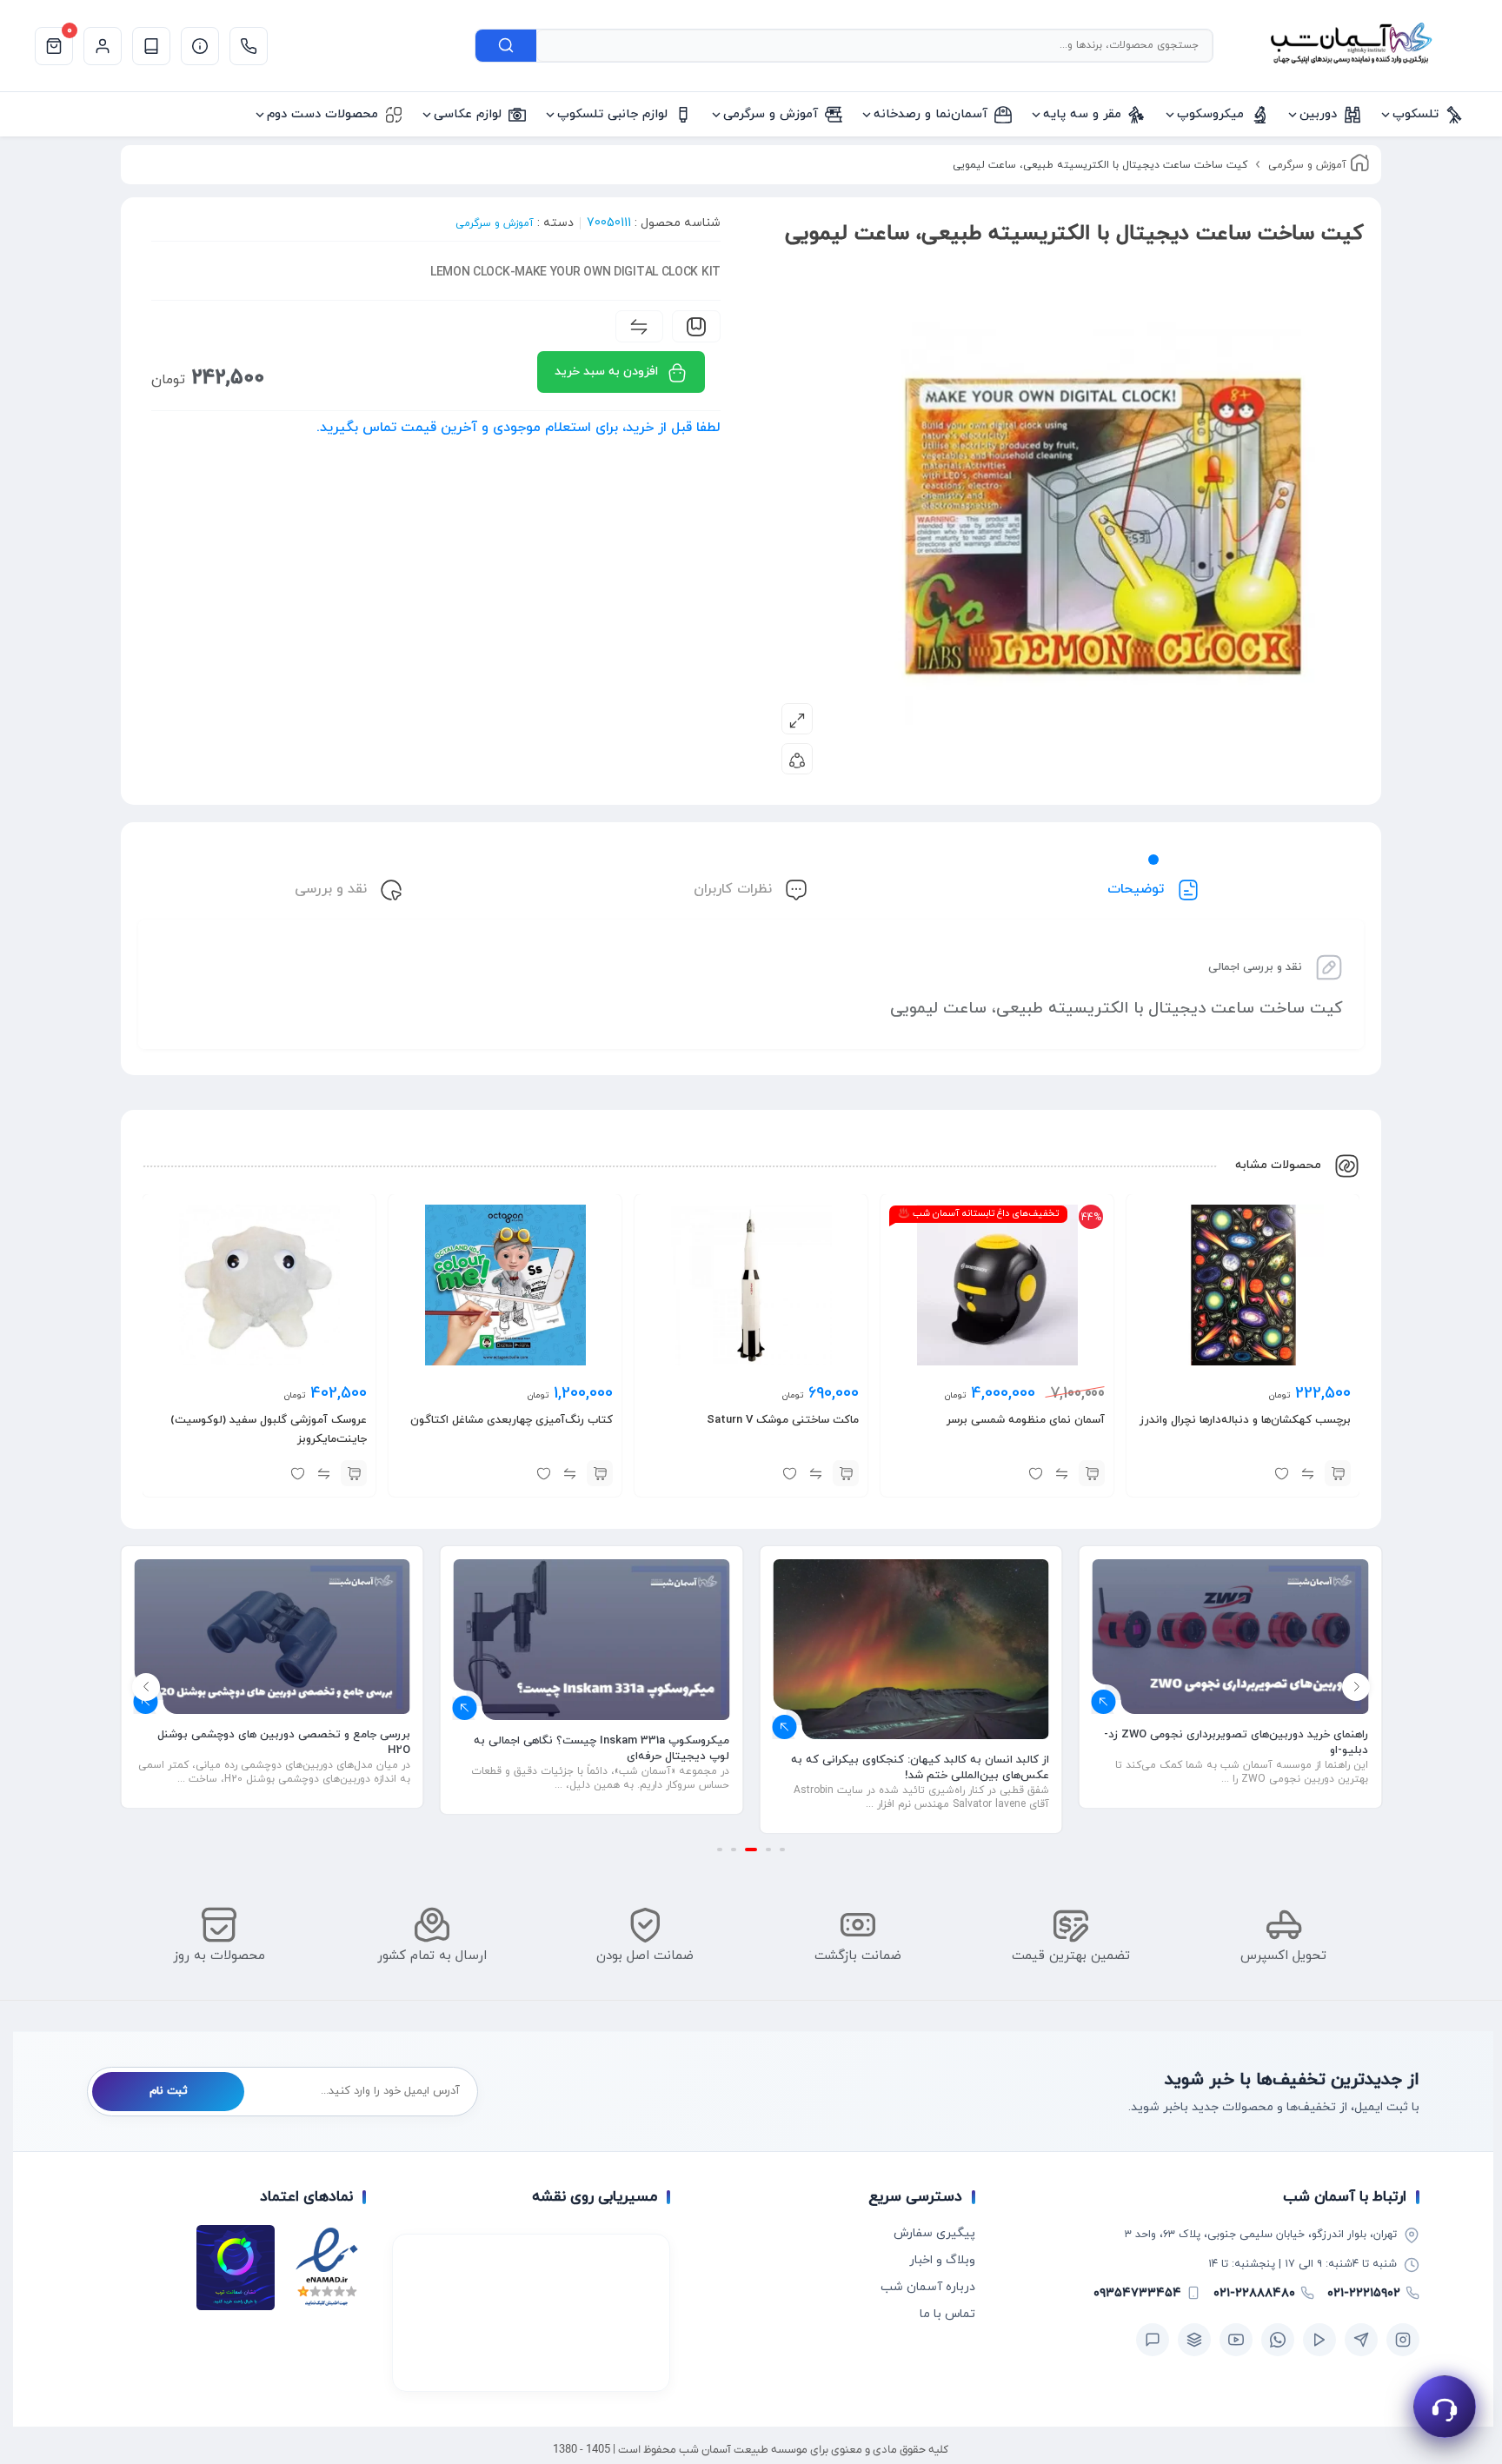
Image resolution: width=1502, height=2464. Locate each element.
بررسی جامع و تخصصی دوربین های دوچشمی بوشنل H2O (284, 1743)
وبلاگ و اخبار (942, 2260)
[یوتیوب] (1236, 2340)
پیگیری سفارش (934, 2233)
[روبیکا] (1194, 2340)
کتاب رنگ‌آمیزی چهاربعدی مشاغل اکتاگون (512, 1420)
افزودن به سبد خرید (606, 372)
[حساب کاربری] (103, 46)
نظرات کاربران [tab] (735, 889)
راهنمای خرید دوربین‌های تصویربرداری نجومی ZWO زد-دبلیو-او (1236, 1743)
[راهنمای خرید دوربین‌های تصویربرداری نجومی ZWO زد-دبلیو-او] (1231, 1637)
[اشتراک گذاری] (797, 759)
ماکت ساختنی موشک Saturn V (783, 1420)
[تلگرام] (1361, 2340)
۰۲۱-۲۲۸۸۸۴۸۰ (1254, 2293)
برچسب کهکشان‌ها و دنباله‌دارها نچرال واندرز (1245, 1420)
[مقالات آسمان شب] (151, 46)
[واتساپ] (1278, 2340)
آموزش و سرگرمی (1307, 165)
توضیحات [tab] (1138, 889)
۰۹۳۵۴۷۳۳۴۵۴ (1137, 2293)
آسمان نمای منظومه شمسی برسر (1026, 1420)
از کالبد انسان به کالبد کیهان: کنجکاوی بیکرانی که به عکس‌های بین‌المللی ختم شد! (920, 1768)
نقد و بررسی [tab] (333, 889)
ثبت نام (169, 2091)
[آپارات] (1319, 2340)
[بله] (1153, 2340)
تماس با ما (947, 2314)
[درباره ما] (200, 46)
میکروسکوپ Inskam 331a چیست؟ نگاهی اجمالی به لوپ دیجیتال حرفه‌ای (601, 1749)
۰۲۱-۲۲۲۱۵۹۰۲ (1364, 2293)
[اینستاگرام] (1403, 2340)
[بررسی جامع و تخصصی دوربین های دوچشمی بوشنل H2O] (272, 1637)
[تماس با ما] (249, 46)
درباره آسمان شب (928, 2287)
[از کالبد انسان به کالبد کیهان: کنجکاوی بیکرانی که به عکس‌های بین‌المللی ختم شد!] (911, 1649)
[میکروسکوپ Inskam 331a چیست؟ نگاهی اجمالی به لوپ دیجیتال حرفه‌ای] (592, 1640)
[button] (1338, 1473)
